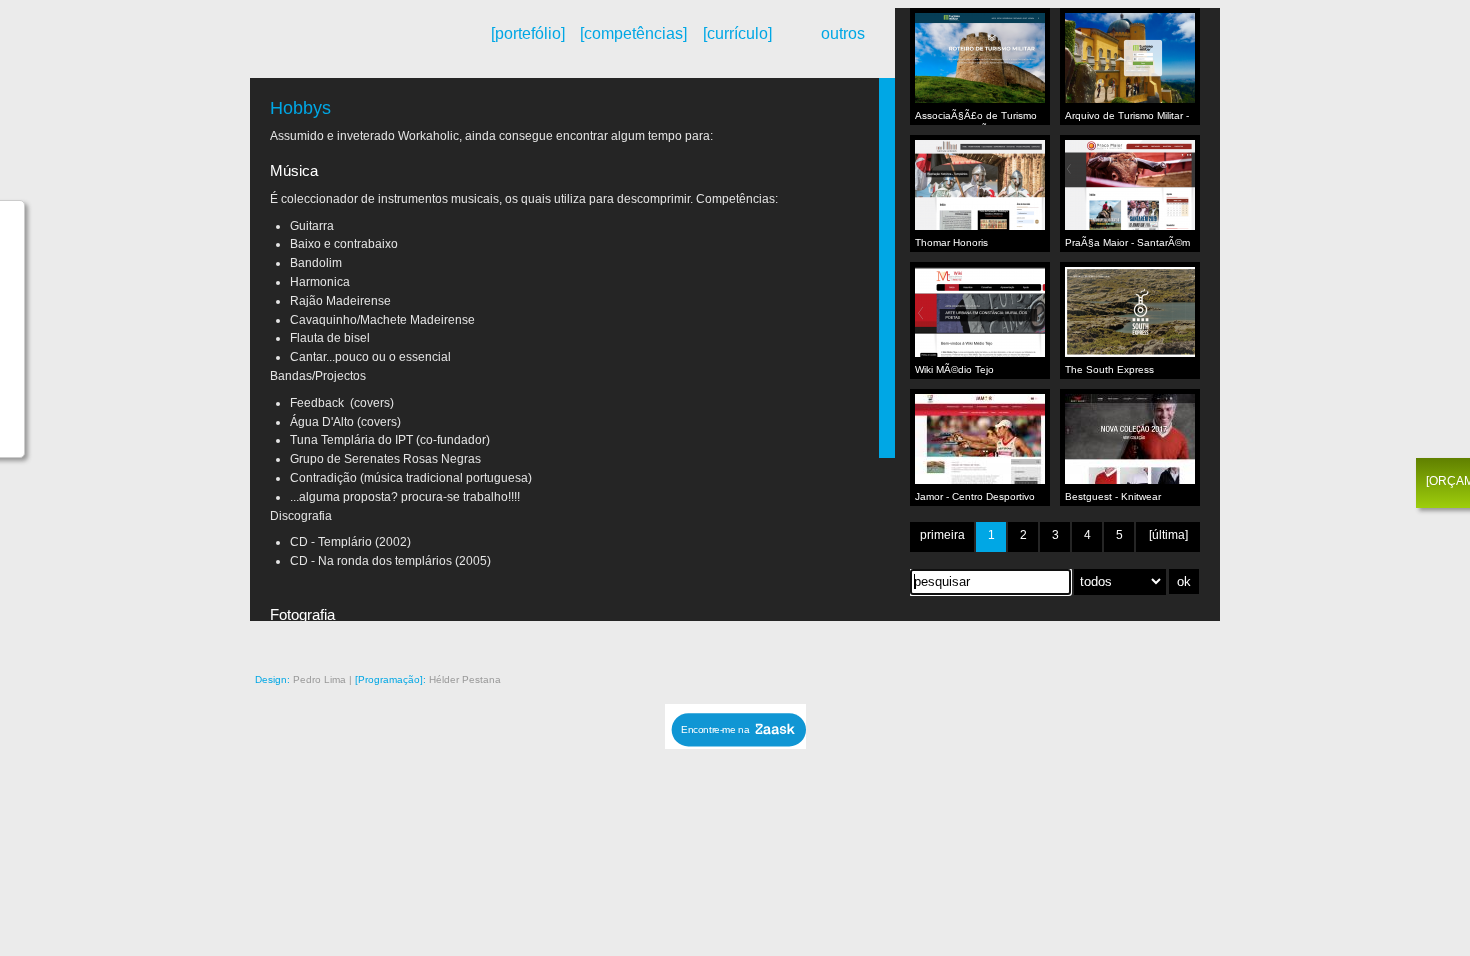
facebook (1124, 641)
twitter (1152, 641)
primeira (942, 535)
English (331, 53)
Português (314, 53)
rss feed (984, 641)
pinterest (1068, 641)
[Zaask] (735, 743)
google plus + (1096, 641)
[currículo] (737, 33)
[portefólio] (528, 33)
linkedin (1180, 641)
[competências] (632, 33)
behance (1012, 641)
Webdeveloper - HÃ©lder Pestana (360, 43)
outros (843, 33)
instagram (1040, 641)
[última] (1168, 535)
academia (1208, 641)
